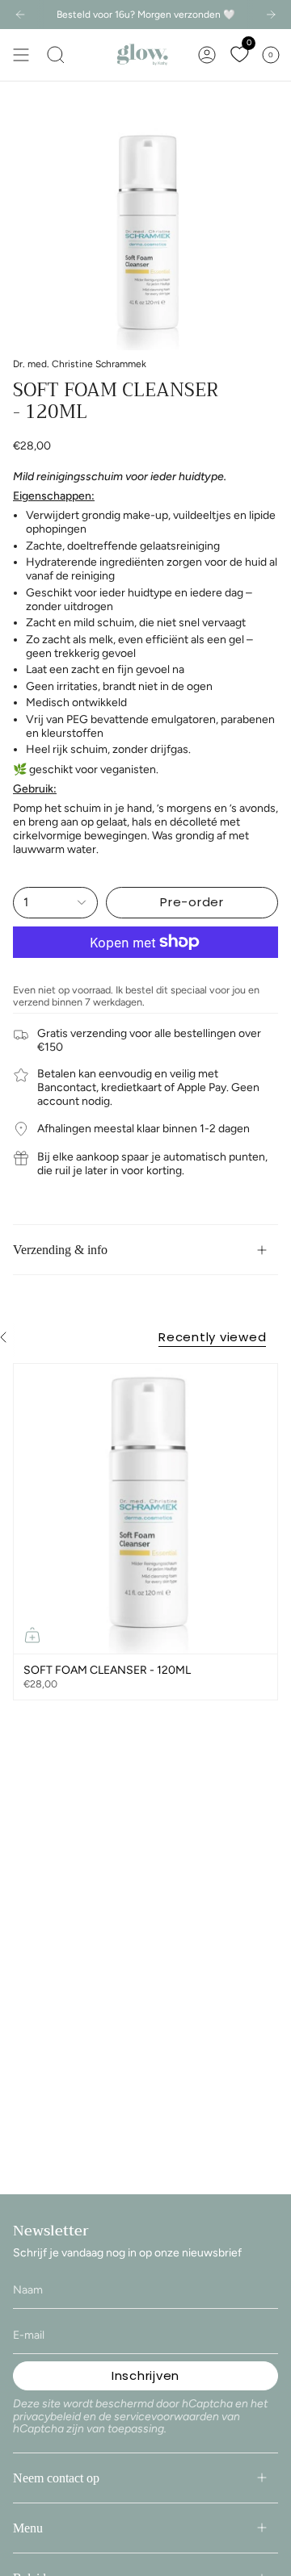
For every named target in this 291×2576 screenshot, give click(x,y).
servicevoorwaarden (167, 2417)
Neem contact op (56, 2478)
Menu (28, 2528)
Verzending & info (60, 1250)
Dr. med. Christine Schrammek (80, 364)
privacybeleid (47, 2417)
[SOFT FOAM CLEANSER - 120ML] (145, 1509)
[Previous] (20, 15)
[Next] (271, 15)
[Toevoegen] (32, 1635)
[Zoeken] (56, 55)
